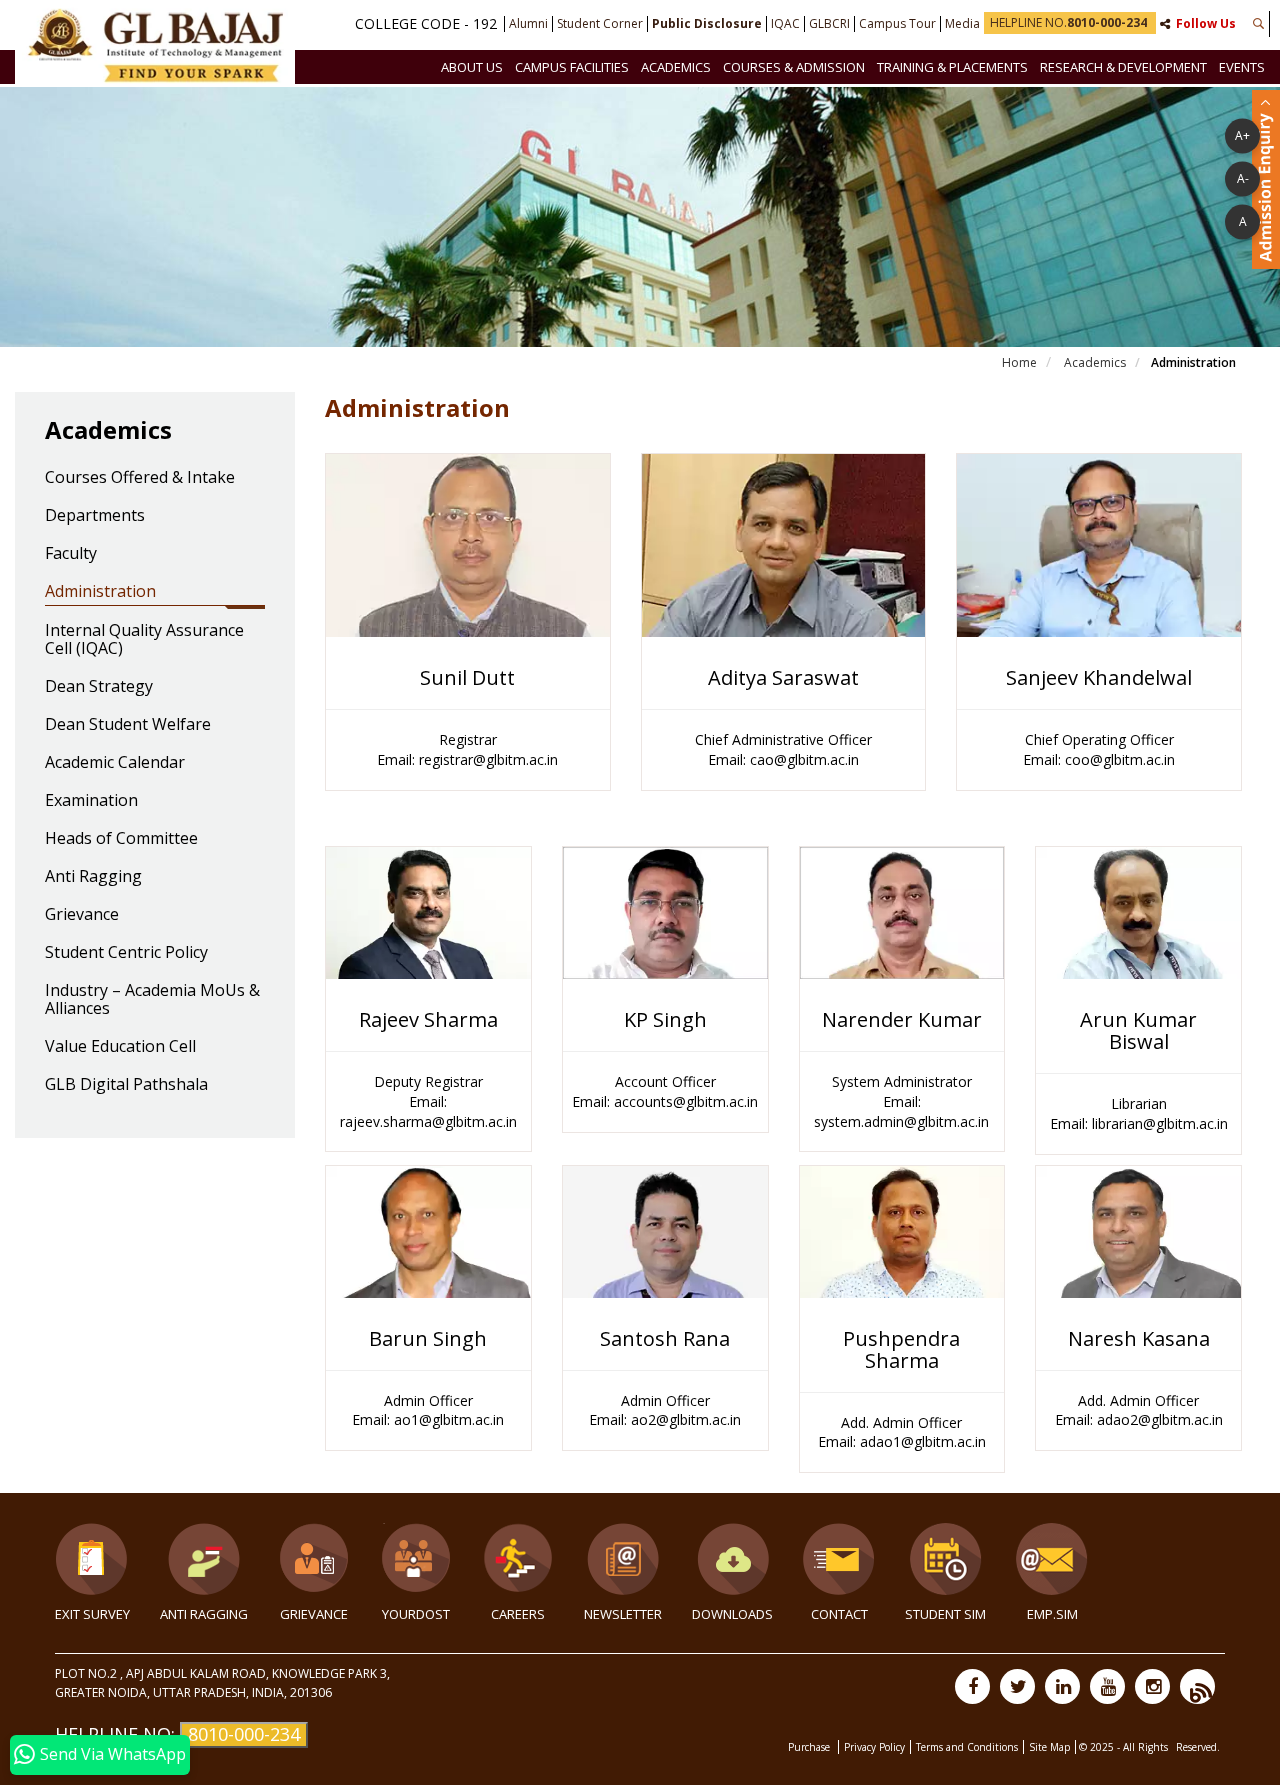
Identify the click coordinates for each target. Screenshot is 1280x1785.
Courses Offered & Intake (140, 478)
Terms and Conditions (967, 1747)
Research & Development (1123, 67)
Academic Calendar (115, 763)
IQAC (785, 24)
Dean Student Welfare (128, 725)
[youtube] (1107, 1686)
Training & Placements (952, 67)
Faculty (71, 554)
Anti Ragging (93, 877)
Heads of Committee (121, 839)
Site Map (1049, 1747)
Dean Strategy (99, 687)
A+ (1242, 134)
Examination (91, 801)
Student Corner (600, 24)
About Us (472, 67)
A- (1243, 177)
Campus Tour (897, 24)
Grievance (82, 915)
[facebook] (972, 1686)
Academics (676, 67)
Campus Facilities (572, 67)
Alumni (528, 24)
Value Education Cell (120, 1047)
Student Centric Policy (126, 953)
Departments (95, 516)
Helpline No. (1068, 22)
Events (1242, 67)
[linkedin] (1062, 1686)
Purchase (810, 1747)
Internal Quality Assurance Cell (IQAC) (144, 640)
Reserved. (1198, 1747)
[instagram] (1152, 1686)
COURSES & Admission (794, 67)
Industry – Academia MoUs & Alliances (152, 1000)
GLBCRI (829, 24)
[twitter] (1017, 1686)
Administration (100, 592)
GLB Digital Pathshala (126, 1085)
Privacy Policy (874, 1747)
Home (1019, 362)
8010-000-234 (244, 1734)
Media (962, 24)
